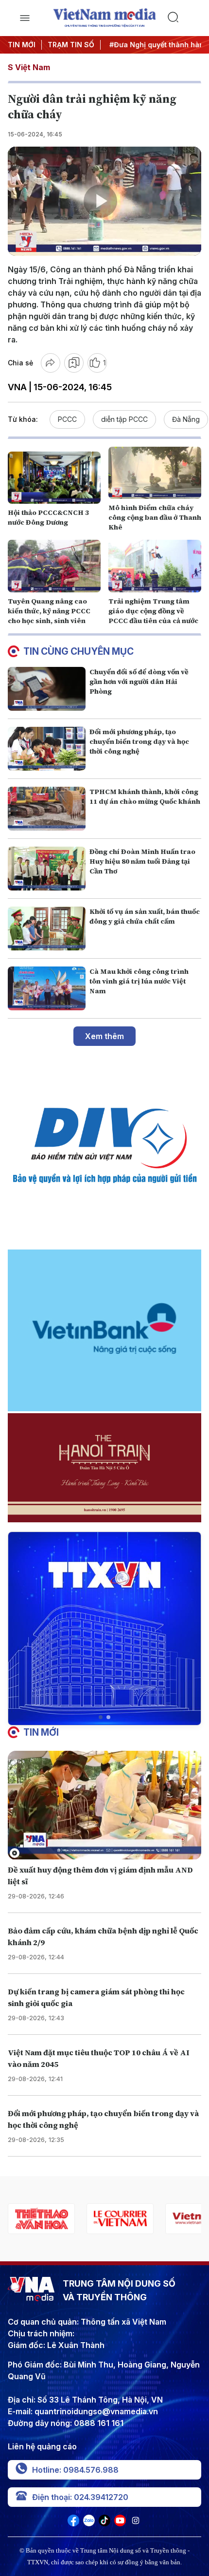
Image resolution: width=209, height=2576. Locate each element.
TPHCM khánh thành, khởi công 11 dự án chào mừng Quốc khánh (145, 796)
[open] (25, 18)
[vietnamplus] (120, 2219)
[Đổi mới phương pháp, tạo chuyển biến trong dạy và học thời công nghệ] (47, 749)
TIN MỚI (22, 45)
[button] (101, 1717)
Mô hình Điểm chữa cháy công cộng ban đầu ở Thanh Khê (155, 517)
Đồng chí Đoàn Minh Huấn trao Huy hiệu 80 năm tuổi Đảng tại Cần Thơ (142, 861)
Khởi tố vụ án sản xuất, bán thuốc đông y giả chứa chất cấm (145, 916)
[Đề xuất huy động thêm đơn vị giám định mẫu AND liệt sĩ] (104, 1805)
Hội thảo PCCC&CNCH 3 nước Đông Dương (48, 517)
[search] (184, 18)
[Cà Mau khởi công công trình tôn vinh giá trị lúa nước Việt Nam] (47, 988)
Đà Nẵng (186, 419)
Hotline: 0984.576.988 (75, 2470)
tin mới (41, 1732)
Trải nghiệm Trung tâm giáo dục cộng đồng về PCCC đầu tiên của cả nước (153, 611)
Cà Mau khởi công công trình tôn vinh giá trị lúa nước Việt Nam (139, 981)
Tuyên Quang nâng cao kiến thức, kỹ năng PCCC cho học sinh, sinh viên (49, 611)
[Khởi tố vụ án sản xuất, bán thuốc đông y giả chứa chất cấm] (47, 928)
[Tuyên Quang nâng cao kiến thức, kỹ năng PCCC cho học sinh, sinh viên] (54, 566)
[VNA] (73, 2523)
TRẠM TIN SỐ (71, 45)
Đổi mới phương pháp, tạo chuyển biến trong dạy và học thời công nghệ (139, 741)
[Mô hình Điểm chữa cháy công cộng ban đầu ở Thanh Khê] (155, 473)
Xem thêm (104, 1036)
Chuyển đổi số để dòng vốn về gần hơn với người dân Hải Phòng (139, 682)
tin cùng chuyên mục (78, 651)
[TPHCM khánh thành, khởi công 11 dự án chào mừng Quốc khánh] (47, 809)
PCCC (67, 419)
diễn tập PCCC (124, 419)
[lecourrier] (41, 2219)
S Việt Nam (29, 67)
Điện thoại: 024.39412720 (80, 2497)
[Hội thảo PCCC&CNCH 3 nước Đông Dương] (54, 478)
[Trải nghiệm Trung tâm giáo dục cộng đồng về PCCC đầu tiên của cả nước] (155, 566)
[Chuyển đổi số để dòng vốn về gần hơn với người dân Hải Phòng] (47, 689)
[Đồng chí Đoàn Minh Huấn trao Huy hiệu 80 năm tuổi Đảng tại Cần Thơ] (47, 869)
